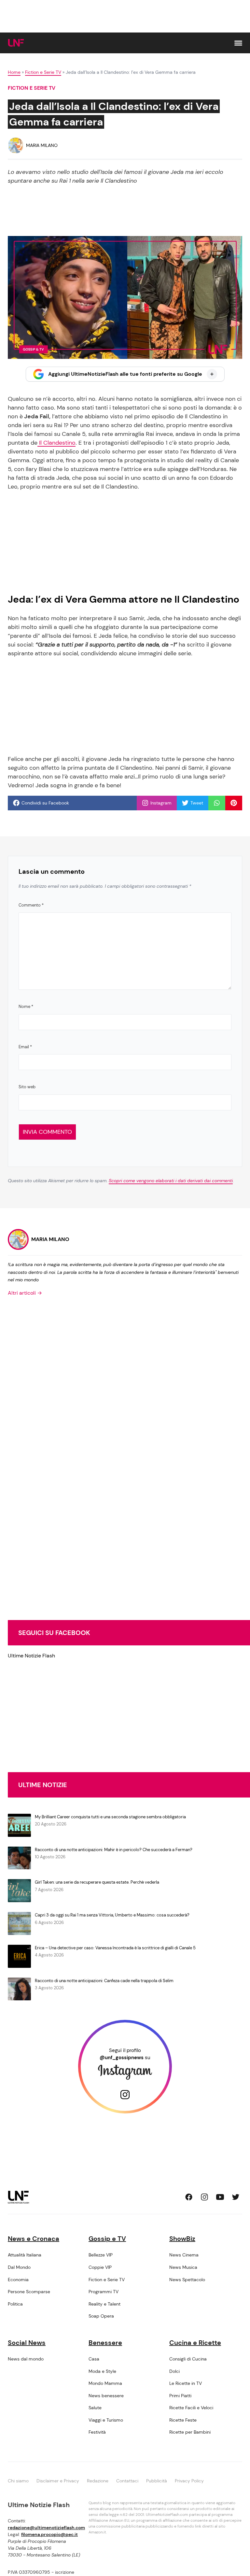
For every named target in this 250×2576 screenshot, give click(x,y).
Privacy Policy (189, 2481)
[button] (238, 43)
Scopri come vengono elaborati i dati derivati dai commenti (171, 1181)
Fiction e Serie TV (43, 72)
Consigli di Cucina (188, 2359)
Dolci (174, 2371)
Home (14, 72)
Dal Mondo (19, 2267)
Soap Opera (101, 2316)
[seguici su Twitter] (236, 2197)
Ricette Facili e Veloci (191, 2408)
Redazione (98, 2481)
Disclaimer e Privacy (58, 2481)
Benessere (105, 2343)
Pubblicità (157, 2481)
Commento (31, 905)
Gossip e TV (107, 2239)
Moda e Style (102, 2371)
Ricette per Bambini (190, 2432)
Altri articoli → (25, 1293)
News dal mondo (26, 2359)
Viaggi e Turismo (106, 2420)
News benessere (106, 2396)
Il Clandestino (56, 443)
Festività (97, 2432)
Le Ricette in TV (186, 2383)
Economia (18, 2280)
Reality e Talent (104, 2304)
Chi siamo (18, 2481)
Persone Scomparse (29, 2292)
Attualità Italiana (25, 2255)
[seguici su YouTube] (220, 2197)
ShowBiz (182, 2239)
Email (25, 1047)
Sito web (27, 1087)
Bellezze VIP (101, 2255)
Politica (15, 2304)
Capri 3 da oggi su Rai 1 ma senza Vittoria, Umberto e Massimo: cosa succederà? (112, 1915)
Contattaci (127, 2481)
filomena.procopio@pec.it (49, 2534)
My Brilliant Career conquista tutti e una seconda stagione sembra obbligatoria (110, 1817)
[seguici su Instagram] (204, 2197)
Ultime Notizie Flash (31, 1656)
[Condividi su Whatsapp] (217, 803)
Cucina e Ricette (195, 2343)
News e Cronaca (34, 2239)
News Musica (183, 2267)
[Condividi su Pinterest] (234, 803)
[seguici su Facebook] (189, 2197)
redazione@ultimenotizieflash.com (46, 2528)
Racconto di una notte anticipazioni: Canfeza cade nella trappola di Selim (104, 1981)
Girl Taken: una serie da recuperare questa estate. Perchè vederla (97, 1882)
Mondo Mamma (105, 2383)
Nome (26, 1007)
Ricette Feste (183, 2420)
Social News (27, 2343)
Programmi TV (104, 2292)
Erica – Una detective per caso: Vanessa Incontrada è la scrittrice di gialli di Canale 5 (115, 1948)
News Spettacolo (187, 2280)
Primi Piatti (180, 2396)
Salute (95, 2408)
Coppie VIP (100, 2267)
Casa (94, 2359)
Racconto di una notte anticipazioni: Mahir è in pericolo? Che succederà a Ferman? (114, 1850)
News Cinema (184, 2255)
